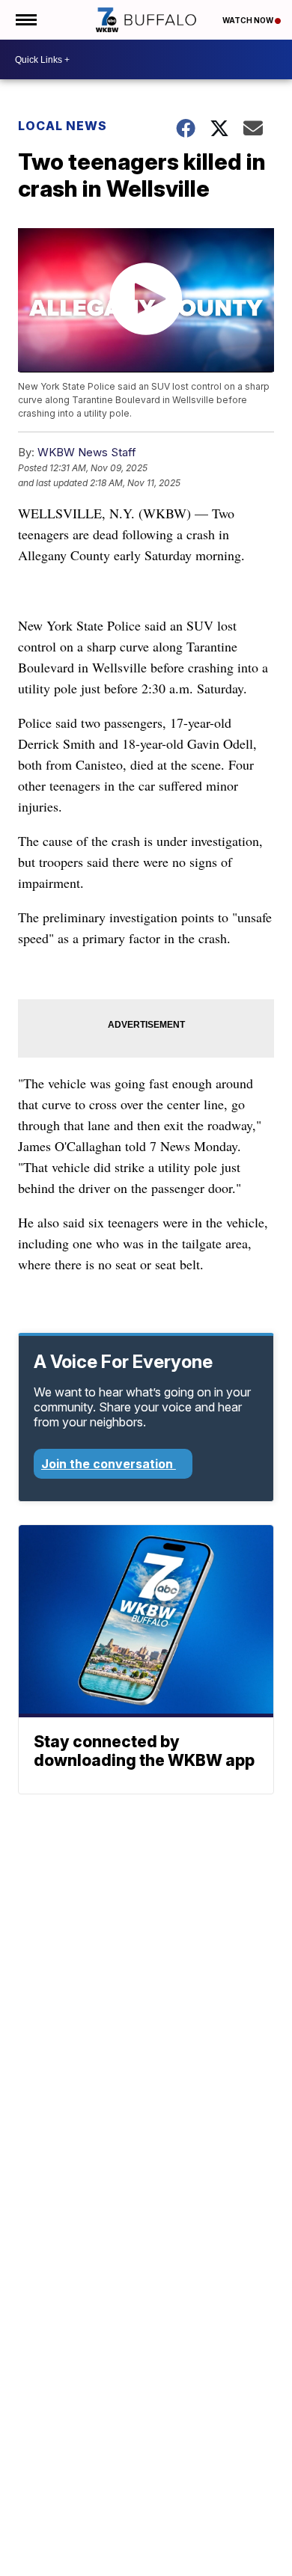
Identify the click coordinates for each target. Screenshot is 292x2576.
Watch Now (249, 20)
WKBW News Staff (87, 452)
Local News (63, 126)
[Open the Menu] (25, 20)
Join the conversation (109, 1464)
